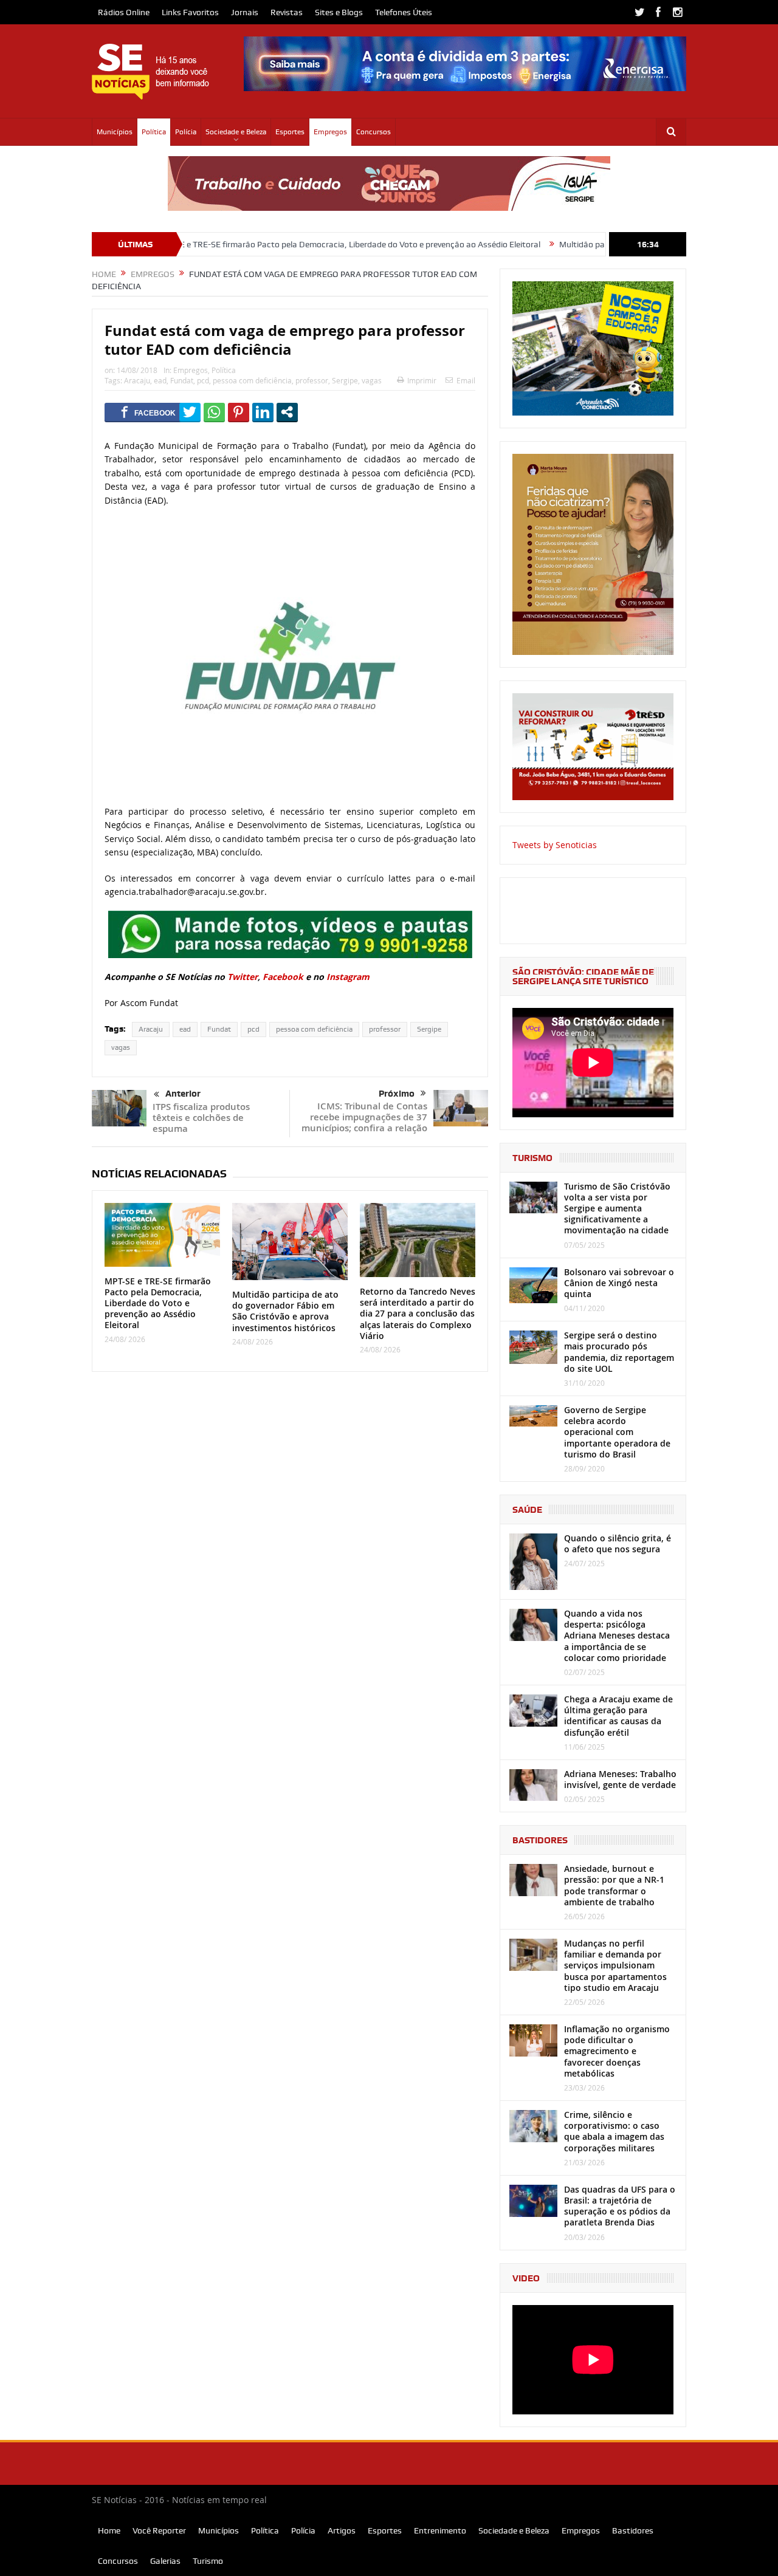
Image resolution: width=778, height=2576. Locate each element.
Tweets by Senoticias (555, 845)
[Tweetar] (190, 412)
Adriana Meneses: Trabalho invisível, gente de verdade (620, 1779)
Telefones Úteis (404, 12)
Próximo (397, 1094)
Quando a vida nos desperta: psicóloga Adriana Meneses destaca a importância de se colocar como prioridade (617, 1636)
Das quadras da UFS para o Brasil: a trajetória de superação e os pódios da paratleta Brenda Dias (620, 2206)
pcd (203, 380)
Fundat (182, 380)
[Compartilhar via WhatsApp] (214, 412)
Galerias (165, 2561)
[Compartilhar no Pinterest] (239, 412)
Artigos (342, 2530)
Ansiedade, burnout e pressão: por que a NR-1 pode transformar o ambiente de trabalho (614, 1885)
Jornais (245, 12)
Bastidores (633, 2530)
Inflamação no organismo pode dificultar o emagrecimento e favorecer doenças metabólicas (617, 2051)
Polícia (186, 132)
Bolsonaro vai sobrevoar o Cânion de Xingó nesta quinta (619, 1283)
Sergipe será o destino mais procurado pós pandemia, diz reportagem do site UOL (619, 1352)
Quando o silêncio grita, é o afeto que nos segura (618, 1543)
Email (466, 380)
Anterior (183, 1094)
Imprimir (422, 380)
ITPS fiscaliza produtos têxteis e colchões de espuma (201, 1118)
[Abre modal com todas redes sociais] (287, 412)
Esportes (290, 132)
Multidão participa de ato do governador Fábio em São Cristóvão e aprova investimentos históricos (285, 1311)
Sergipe (345, 380)
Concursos (374, 132)
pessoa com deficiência (252, 380)
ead (160, 380)
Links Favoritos (190, 12)
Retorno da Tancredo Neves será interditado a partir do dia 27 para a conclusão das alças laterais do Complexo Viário (418, 1314)
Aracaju (137, 380)
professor (312, 380)
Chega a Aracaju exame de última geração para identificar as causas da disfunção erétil (618, 1716)
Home (109, 2530)
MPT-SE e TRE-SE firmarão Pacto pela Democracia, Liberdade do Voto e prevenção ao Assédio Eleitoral (276, 244)
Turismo (208, 2561)
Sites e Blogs (339, 12)
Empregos (330, 132)
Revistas (287, 12)
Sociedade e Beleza (236, 132)
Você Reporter (159, 2530)
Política (154, 132)
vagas (372, 380)
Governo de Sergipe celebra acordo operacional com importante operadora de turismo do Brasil (617, 1432)
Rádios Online (124, 12)
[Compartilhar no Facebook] (148, 412)
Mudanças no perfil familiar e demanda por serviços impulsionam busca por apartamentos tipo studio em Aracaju (615, 1965)
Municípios (115, 132)
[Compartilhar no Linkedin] (263, 412)
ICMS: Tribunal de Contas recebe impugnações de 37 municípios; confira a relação (364, 1117)
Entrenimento (440, 2530)
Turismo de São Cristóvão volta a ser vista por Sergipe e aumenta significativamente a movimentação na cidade (617, 1208)
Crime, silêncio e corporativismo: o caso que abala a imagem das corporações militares (614, 2131)
